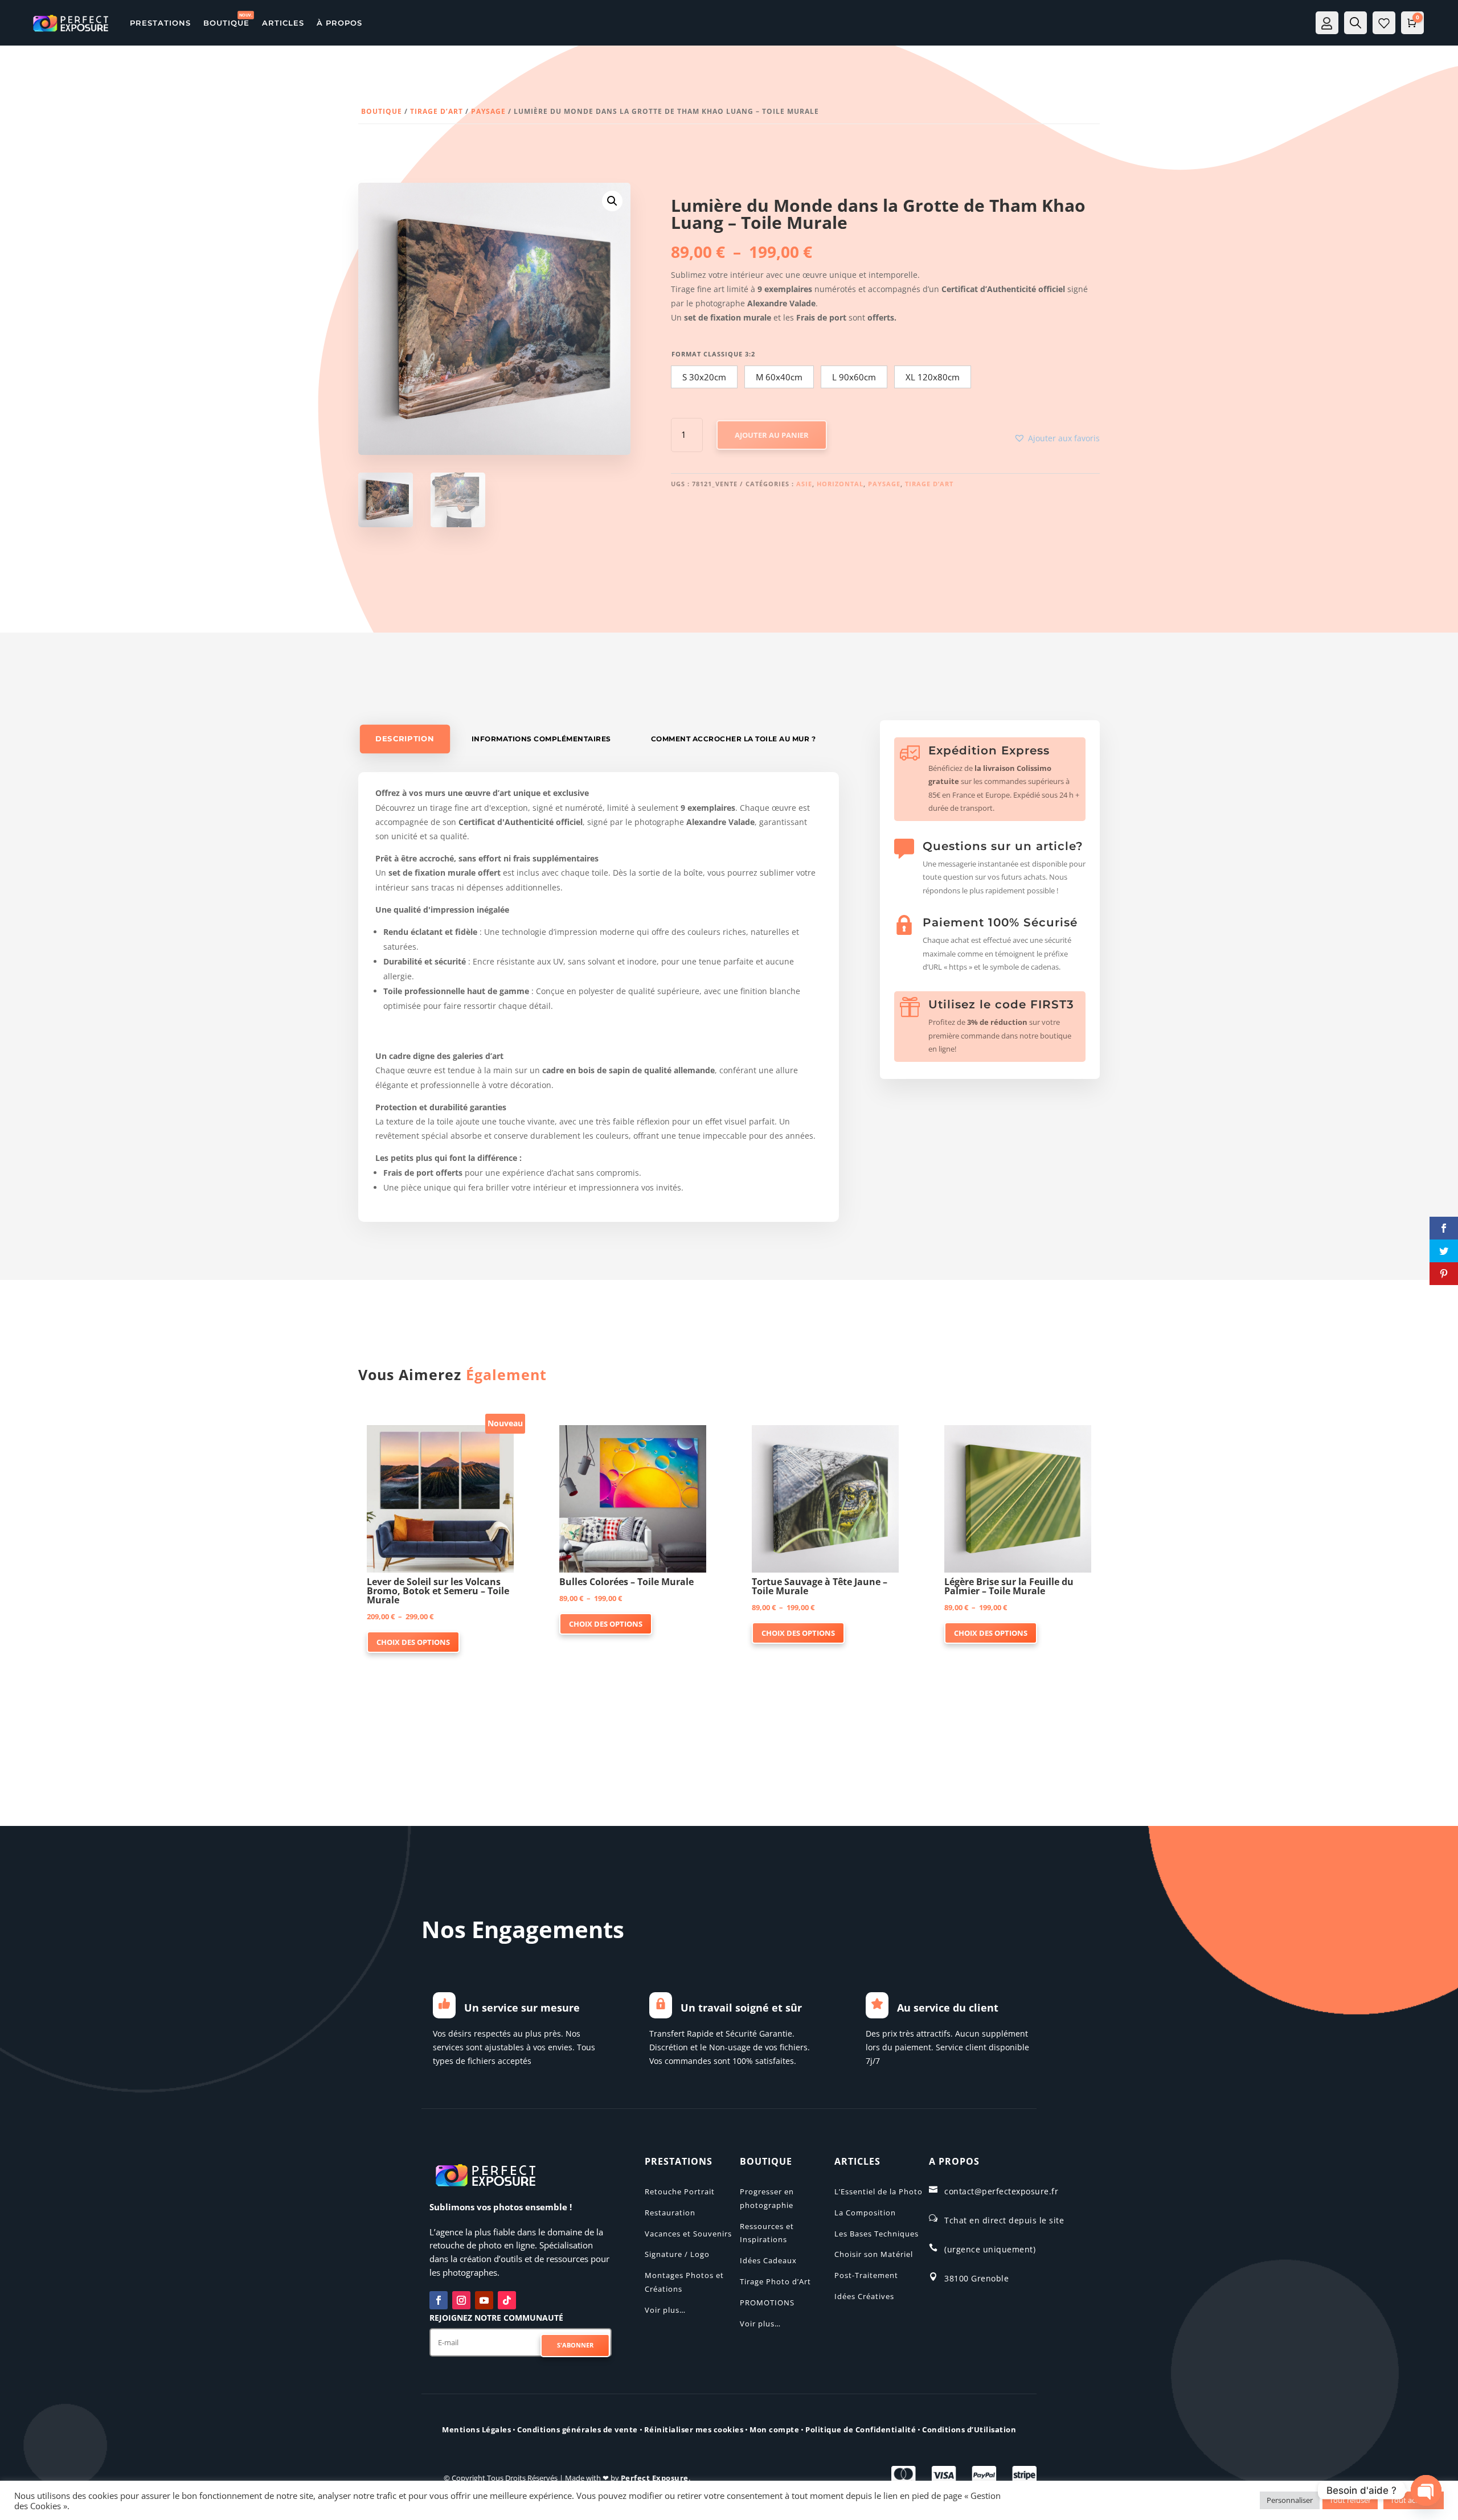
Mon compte (774, 2429)
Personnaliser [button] (1290, 2500)
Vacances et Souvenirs (688, 2234)
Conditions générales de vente (578, 2429)
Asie (804, 484)
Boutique (382, 111)
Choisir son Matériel (874, 2254)
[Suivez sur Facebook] (439, 2300)
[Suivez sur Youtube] (484, 2300)
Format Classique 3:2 (713, 354)
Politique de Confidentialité (861, 2429)
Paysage (488, 111)
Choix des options (413, 1642)
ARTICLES (283, 23)
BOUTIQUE (226, 23)
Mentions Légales (476, 2429)
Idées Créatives (864, 2296)
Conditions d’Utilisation (969, 2429)
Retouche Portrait (680, 2191)
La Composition (865, 2213)
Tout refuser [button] (1350, 2500)
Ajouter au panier (772, 435)
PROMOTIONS (767, 2303)
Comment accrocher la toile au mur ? (734, 739)
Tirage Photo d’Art (775, 2281)
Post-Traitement (866, 2275)
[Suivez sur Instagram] (461, 2300)
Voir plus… (665, 2310)
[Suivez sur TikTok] (507, 2300)
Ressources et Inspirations (767, 2233)
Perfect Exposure (655, 2478)
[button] (612, 201)
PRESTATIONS (160, 23)
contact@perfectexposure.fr (1001, 2191)
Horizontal (840, 484)
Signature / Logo (677, 2254)
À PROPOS (339, 23)
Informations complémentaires (541, 739)
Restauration (670, 2213)
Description (405, 739)
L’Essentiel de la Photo (879, 2191)
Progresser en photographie (767, 2198)
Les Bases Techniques (877, 2234)
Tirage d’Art (437, 111)
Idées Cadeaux (768, 2260)
